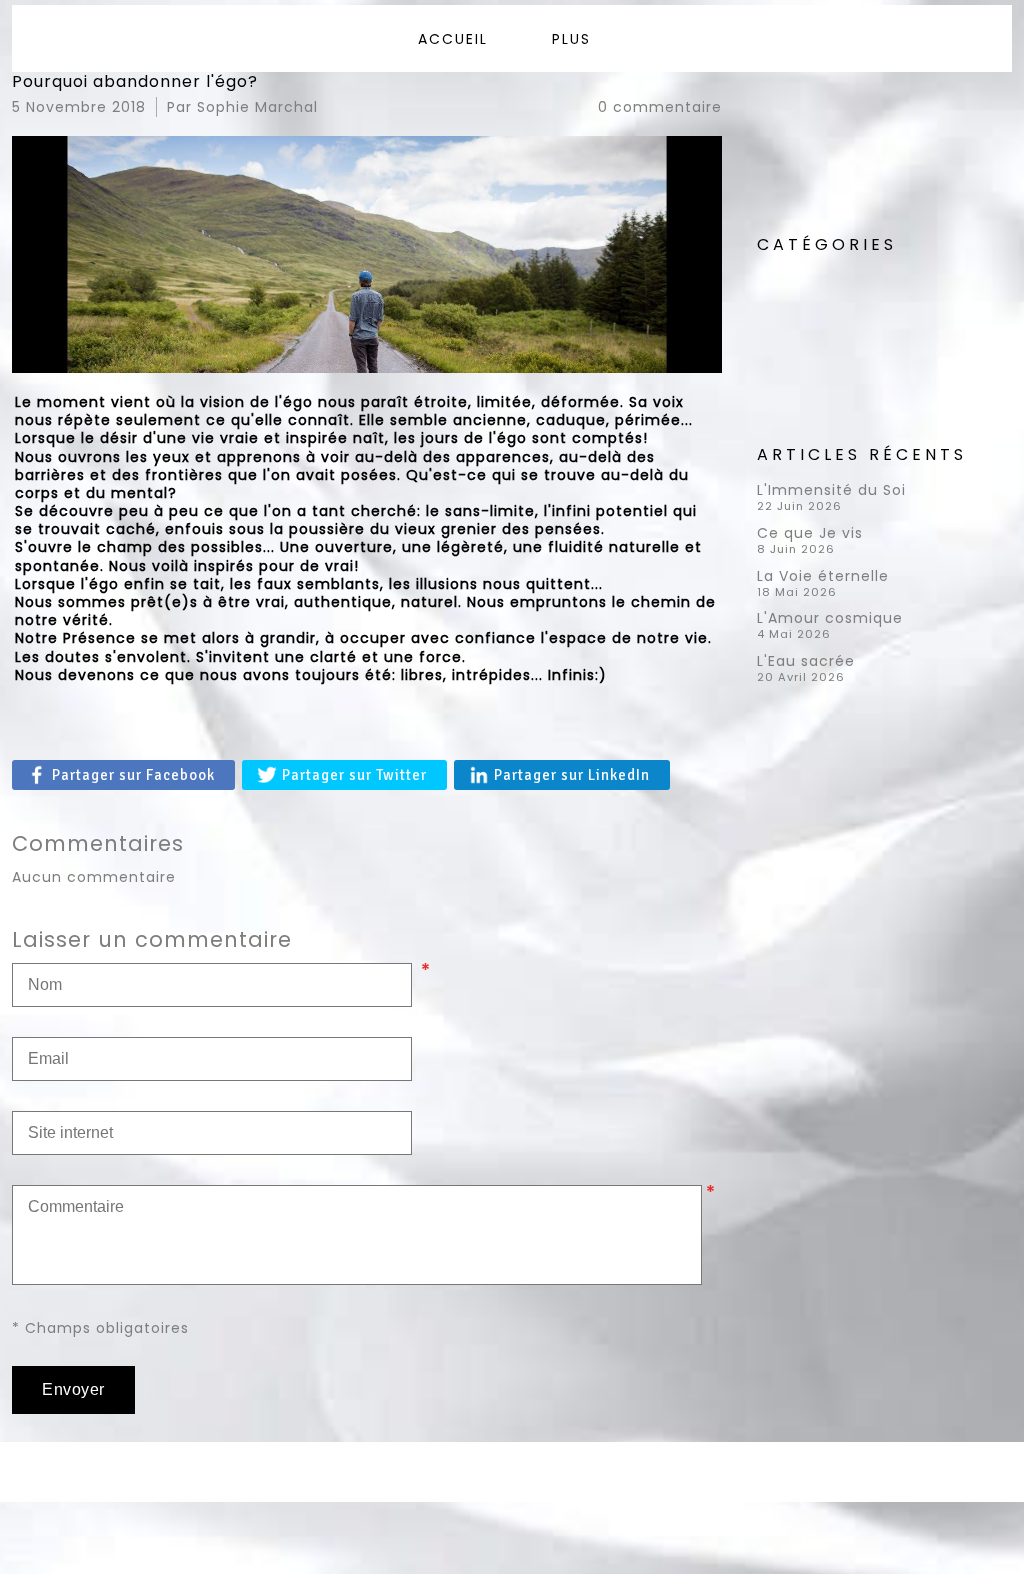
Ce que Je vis (810, 533)
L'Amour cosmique (830, 618)
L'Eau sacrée (806, 661)
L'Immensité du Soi (831, 490)
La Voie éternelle (823, 576)
